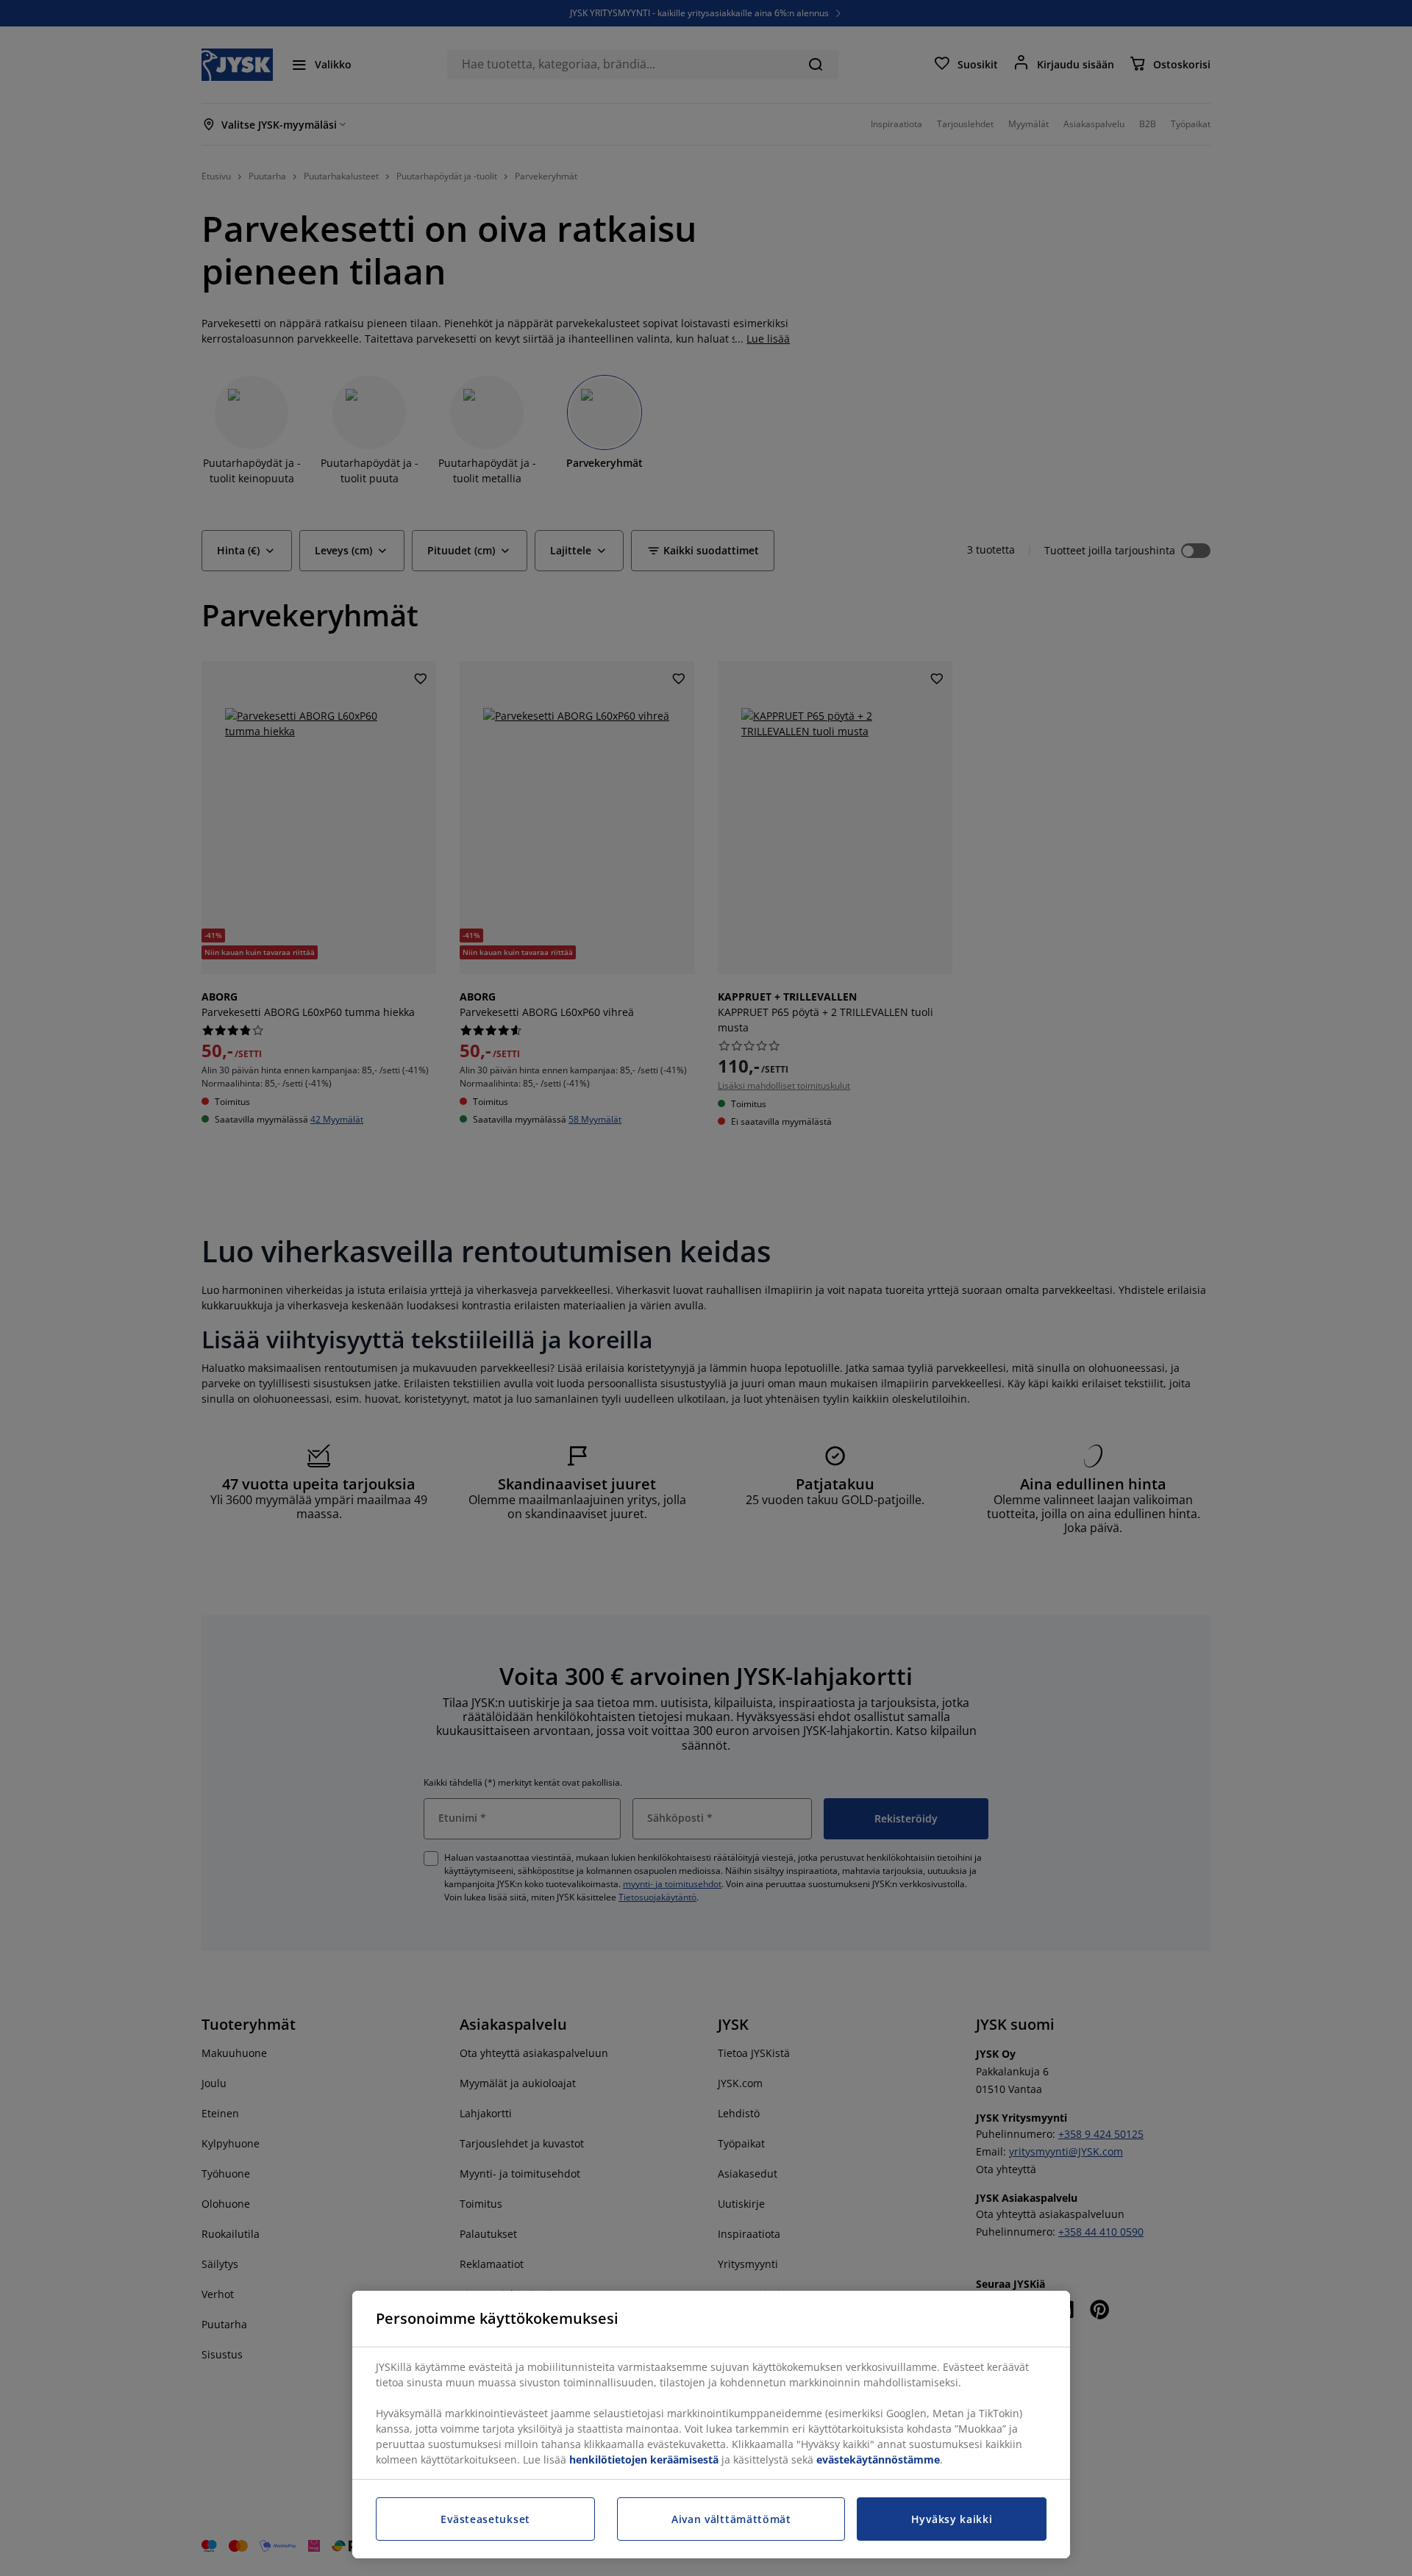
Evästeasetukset (485, 2519)
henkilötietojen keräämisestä (644, 2459)
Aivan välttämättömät (731, 2519)
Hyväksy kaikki (952, 2519)
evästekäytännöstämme (878, 2459)
